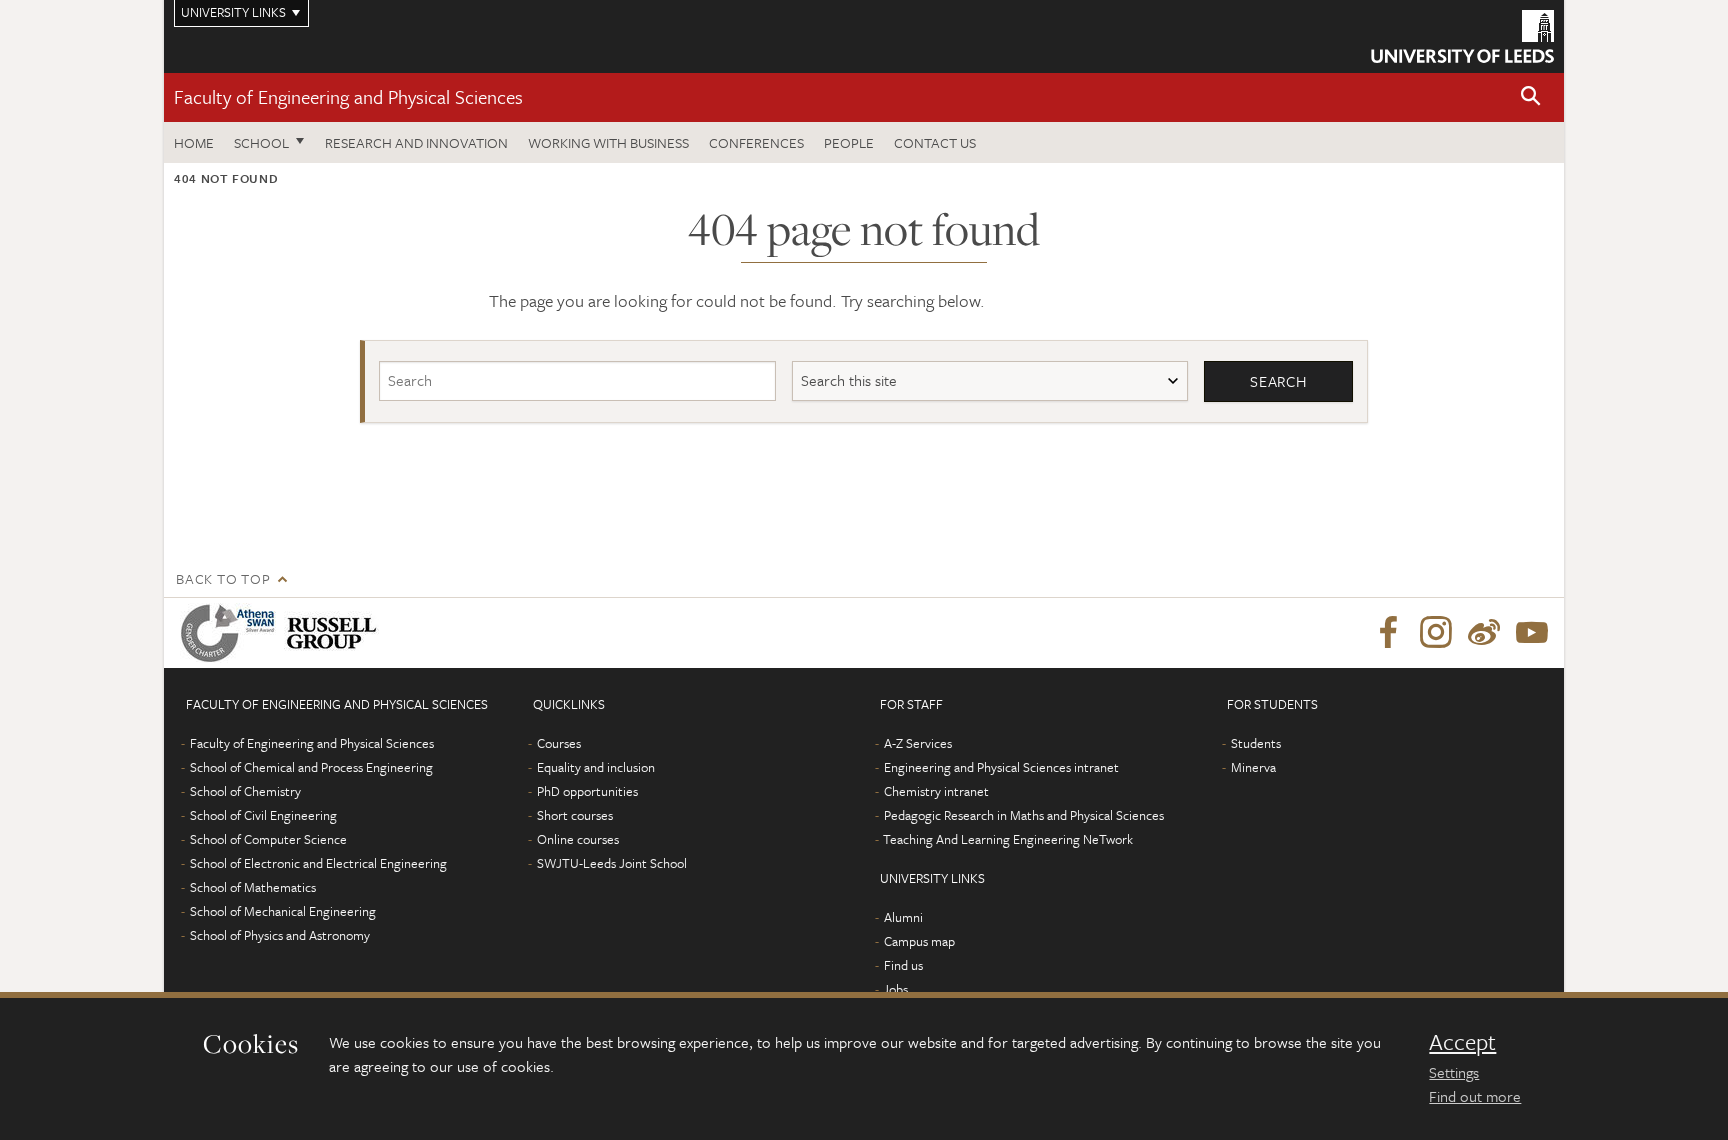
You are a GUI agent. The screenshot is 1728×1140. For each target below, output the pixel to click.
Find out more (1475, 1096)
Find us (903, 965)
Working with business (608, 142)
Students (1256, 743)
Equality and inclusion (596, 767)
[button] (1531, 97)
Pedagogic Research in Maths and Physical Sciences (1024, 815)
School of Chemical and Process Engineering (311, 767)
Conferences (756, 142)
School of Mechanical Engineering (283, 911)
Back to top (223, 578)
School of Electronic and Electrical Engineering (318, 863)
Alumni (903, 917)
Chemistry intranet (936, 791)
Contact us (935, 142)
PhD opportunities (587, 791)
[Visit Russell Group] (335, 633)
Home (194, 142)
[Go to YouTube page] (1532, 633)
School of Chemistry (245, 791)
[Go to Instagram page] (1436, 633)
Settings (1454, 1072)
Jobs (895, 989)
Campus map (919, 941)
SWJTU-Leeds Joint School (612, 863)
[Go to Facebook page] (1388, 633)
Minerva (1253, 767)
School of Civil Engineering (263, 815)
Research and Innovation (416, 142)
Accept (1462, 1042)
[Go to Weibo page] (1484, 633)
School (261, 142)
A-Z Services (918, 743)
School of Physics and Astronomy (280, 935)
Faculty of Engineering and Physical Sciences (348, 96)
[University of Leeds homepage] (1462, 36)
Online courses (578, 839)
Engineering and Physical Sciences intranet (1001, 767)
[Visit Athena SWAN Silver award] (232, 633)
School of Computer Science (268, 839)
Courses (559, 743)
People (849, 142)
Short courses (575, 815)
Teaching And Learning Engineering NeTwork (1008, 839)
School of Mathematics (253, 887)
